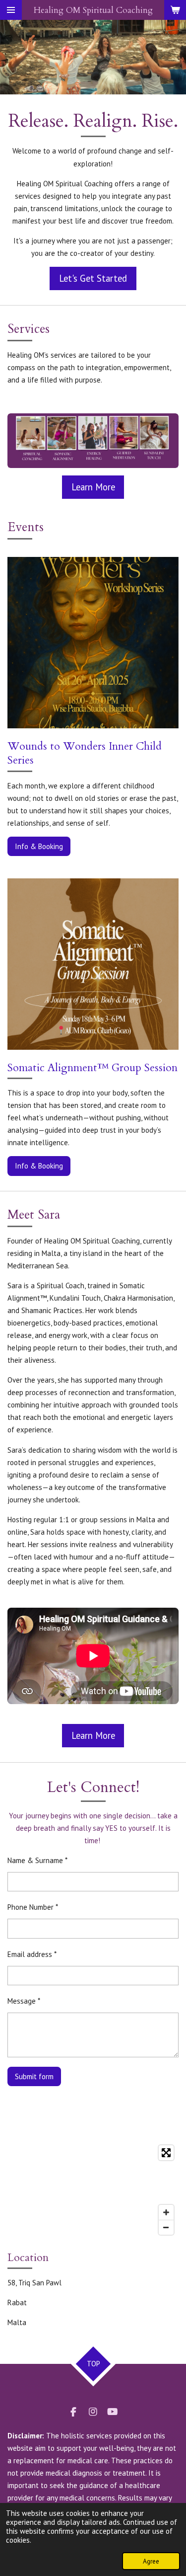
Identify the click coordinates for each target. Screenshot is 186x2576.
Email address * (32, 1954)
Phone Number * (33, 1907)
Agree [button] (151, 2561)
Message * (24, 2001)
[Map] (93, 2190)
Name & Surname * (37, 1860)
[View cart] (175, 10)
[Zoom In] (166, 2212)
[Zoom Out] (166, 2227)
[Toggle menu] (11, 10)
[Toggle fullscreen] (166, 2153)
